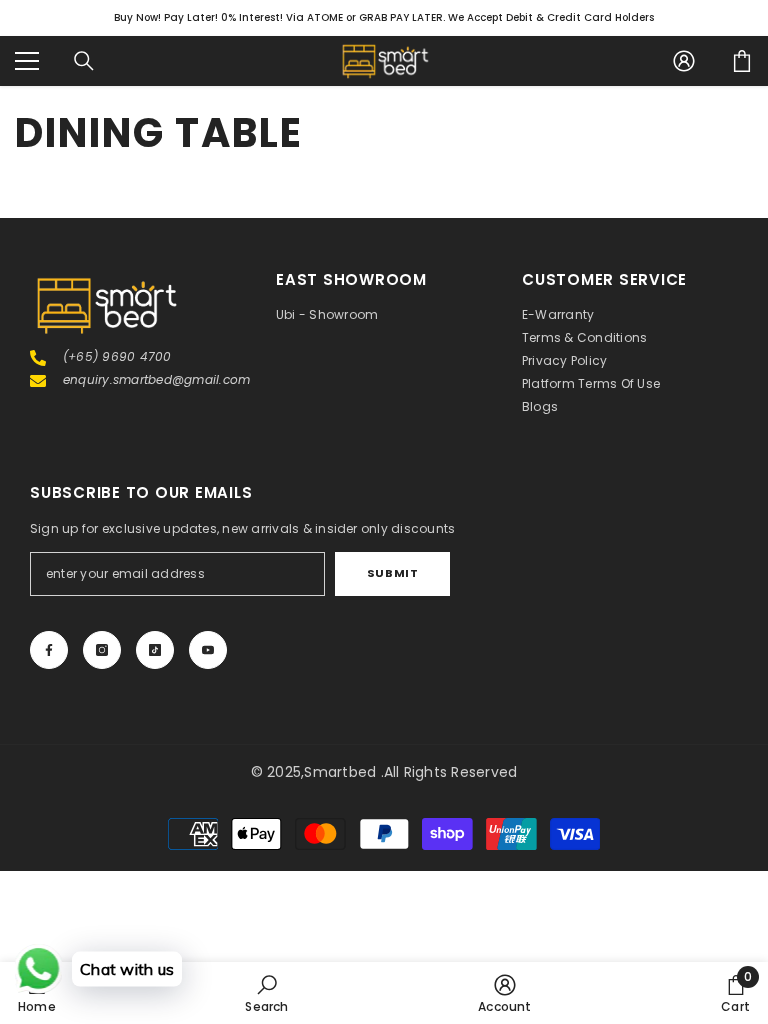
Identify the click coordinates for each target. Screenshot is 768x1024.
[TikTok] (155, 650)
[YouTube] (208, 650)
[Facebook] (49, 650)
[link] (266, 993)
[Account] (684, 61)
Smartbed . (343, 772)
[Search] (84, 61)
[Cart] (742, 61)
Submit (392, 573)
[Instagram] (102, 650)
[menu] (27, 61)
